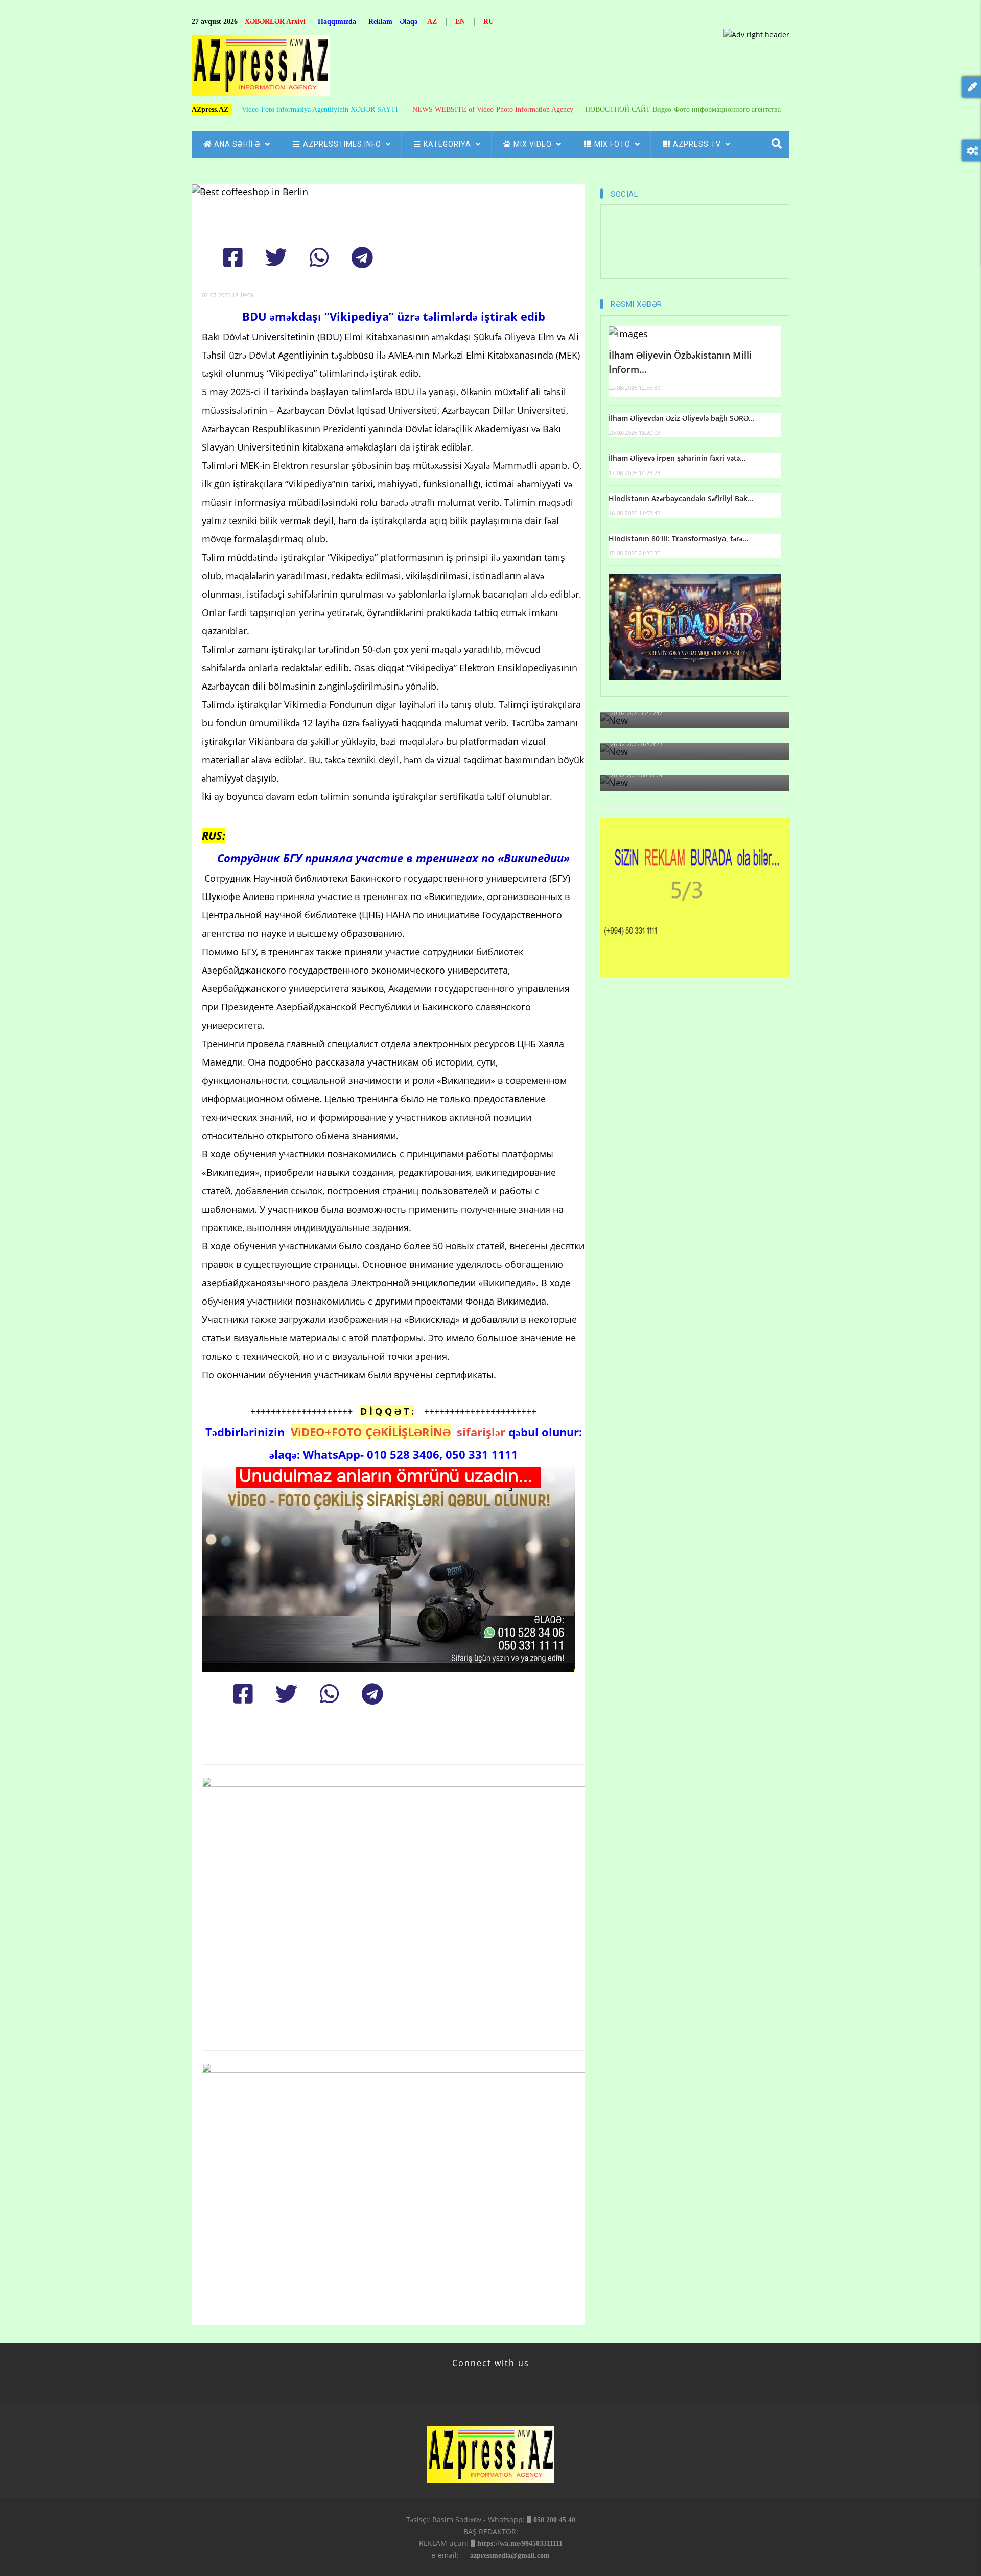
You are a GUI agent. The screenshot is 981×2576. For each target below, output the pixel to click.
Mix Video (534, 144)
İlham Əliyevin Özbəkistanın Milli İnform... (680, 362)
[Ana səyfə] (261, 68)
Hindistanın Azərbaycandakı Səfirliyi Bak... (681, 498)
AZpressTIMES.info (343, 144)
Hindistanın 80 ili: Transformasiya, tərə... (679, 539)
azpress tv (698, 144)
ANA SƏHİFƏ (238, 144)
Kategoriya (448, 144)
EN (460, 22)
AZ (432, 22)
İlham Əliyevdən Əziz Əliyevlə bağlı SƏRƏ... (682, 418)
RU (488, 22)
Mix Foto (613, 144)
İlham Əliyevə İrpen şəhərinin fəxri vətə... (677, 458)
